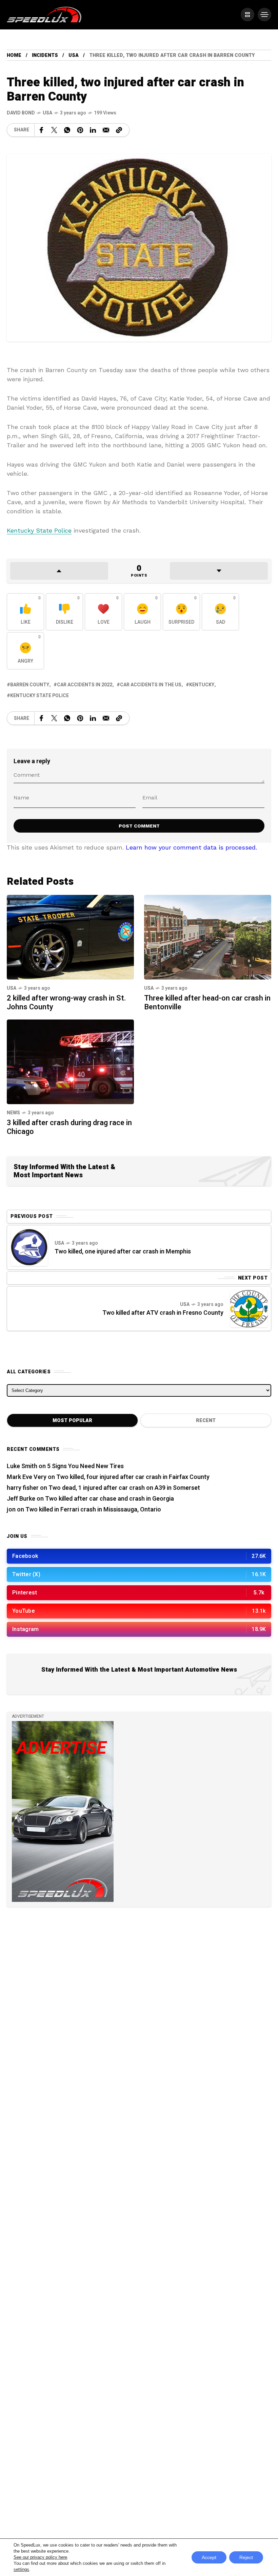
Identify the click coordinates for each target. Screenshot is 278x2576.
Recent (206, 1421)
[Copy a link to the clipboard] (119, 130)
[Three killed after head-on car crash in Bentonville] (208, 936)
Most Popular (72, 1421)
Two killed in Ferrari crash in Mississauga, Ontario (93, 1510)
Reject (246, 2557)
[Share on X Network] (54, 130)
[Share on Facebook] (41, 130)
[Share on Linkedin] (93, 130)
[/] (247, 15)
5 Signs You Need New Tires (85, 1466)
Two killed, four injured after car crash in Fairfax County (133, 1477)
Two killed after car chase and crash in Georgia (110, 1499)
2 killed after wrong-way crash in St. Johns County (66, 1003)
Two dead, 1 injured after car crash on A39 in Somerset (124, 1488)
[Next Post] (249, 1309)
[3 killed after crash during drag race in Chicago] (70, 1061)
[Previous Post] (29, 1247)
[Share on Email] (106, 130)
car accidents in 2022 (85, 685)
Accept (209, 2557)
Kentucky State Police (39, 530)
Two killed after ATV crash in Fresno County (163, 1313)
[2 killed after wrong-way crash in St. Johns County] (70, 936)
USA (74, 55)
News (13, 1113)
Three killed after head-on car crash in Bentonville (207, 1003)
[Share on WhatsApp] (67, 130)
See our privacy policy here (40, 2557)
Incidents (45, 55)
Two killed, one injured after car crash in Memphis (123, 1252)
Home (14, 55)
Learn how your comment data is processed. (191, 847)
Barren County (30, 685)
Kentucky (202, 685)
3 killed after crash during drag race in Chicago (69, 1127)
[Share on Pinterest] (80, 130)
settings (21, 2569)
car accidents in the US (151, 685)
